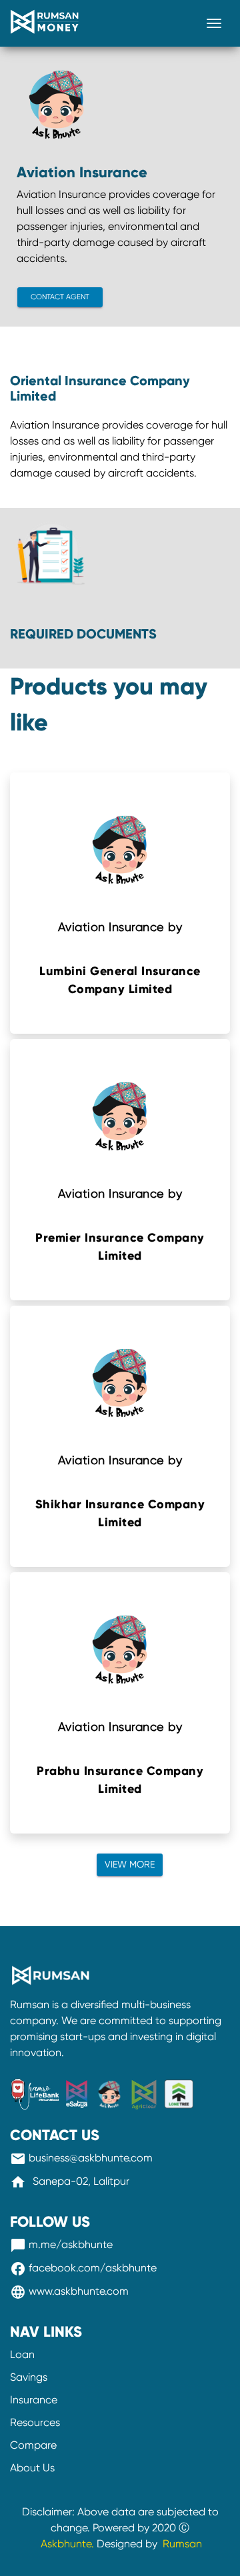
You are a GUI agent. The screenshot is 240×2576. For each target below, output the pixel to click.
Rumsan (181, 2544)
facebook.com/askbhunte (83, 2268)
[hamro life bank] (35, 2088)
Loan (22, 2354)
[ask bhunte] (111, 2088)
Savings (29, 2377)
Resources (35, 2422)
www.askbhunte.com (69, 2291)
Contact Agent (60, 297)
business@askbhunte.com (81, 2158)
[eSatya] (78, 2088)
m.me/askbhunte (61, 2244)
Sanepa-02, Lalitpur (70, 2181)
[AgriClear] (145, 2088)
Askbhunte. (67, 2544)
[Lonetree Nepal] (179, 2088)
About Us (32, 2468)
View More (130, 1864)
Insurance (34, 2400)
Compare (33, 2445)
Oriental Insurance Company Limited (100, 389)
